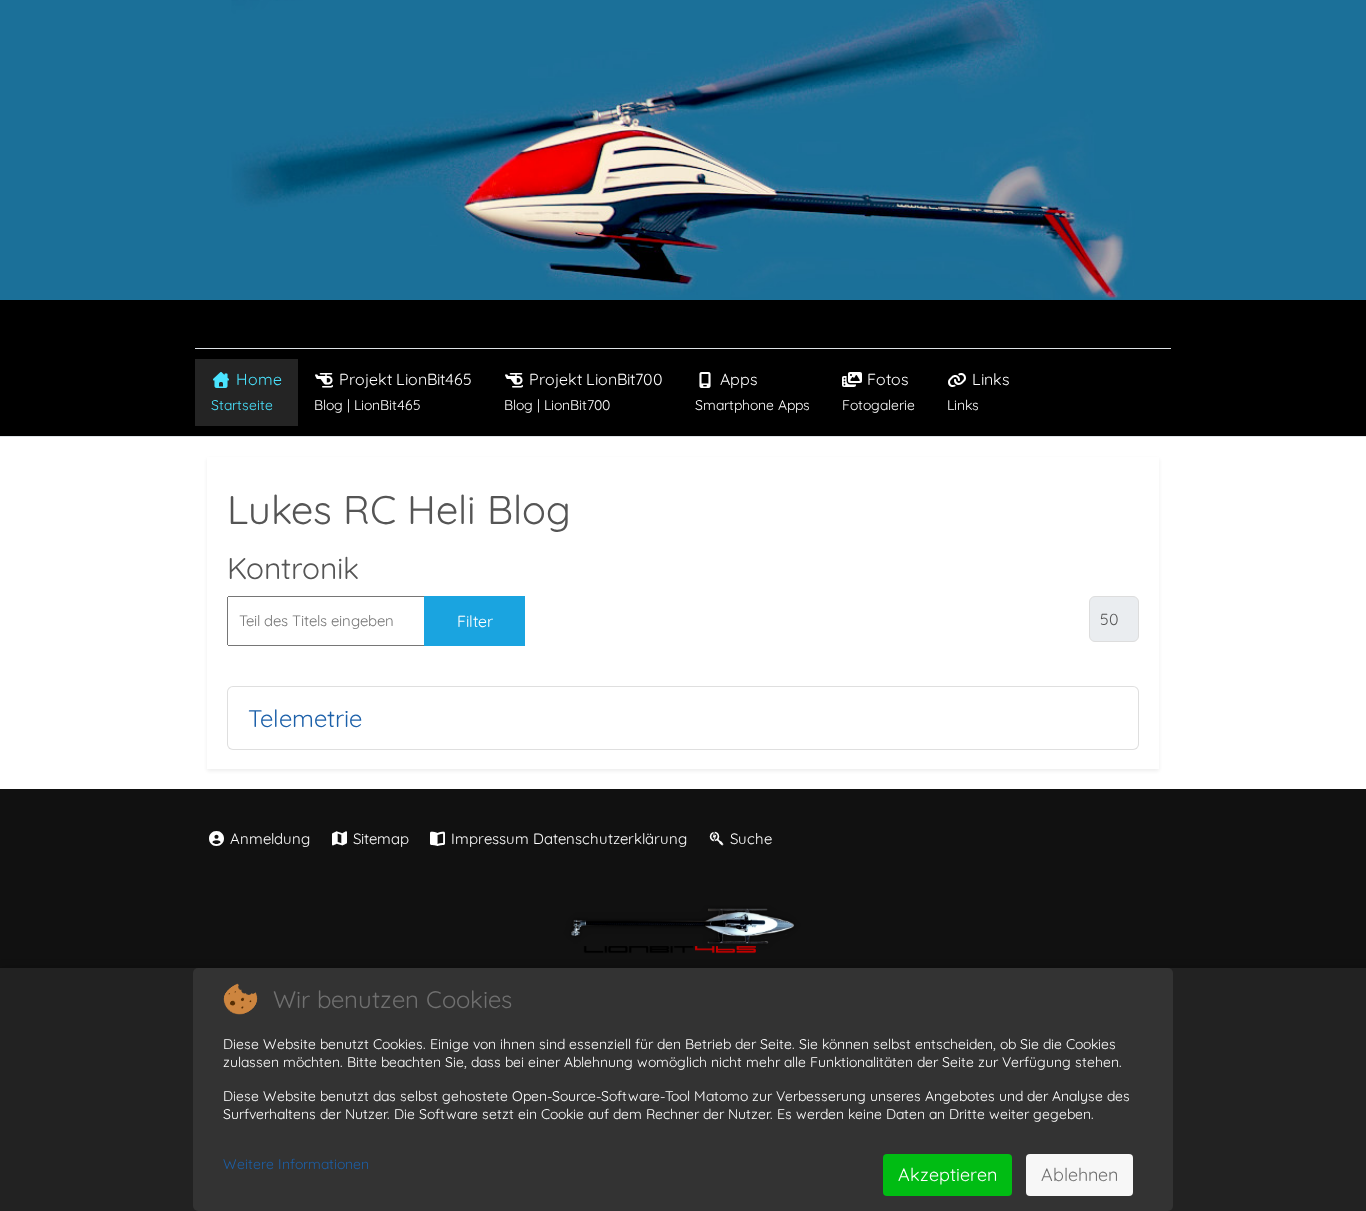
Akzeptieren (947, 1174)
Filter (475, 621)
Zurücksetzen (607, 621)
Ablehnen (1079, 1174)
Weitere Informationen (296, 1164)
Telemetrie (305, 718)
